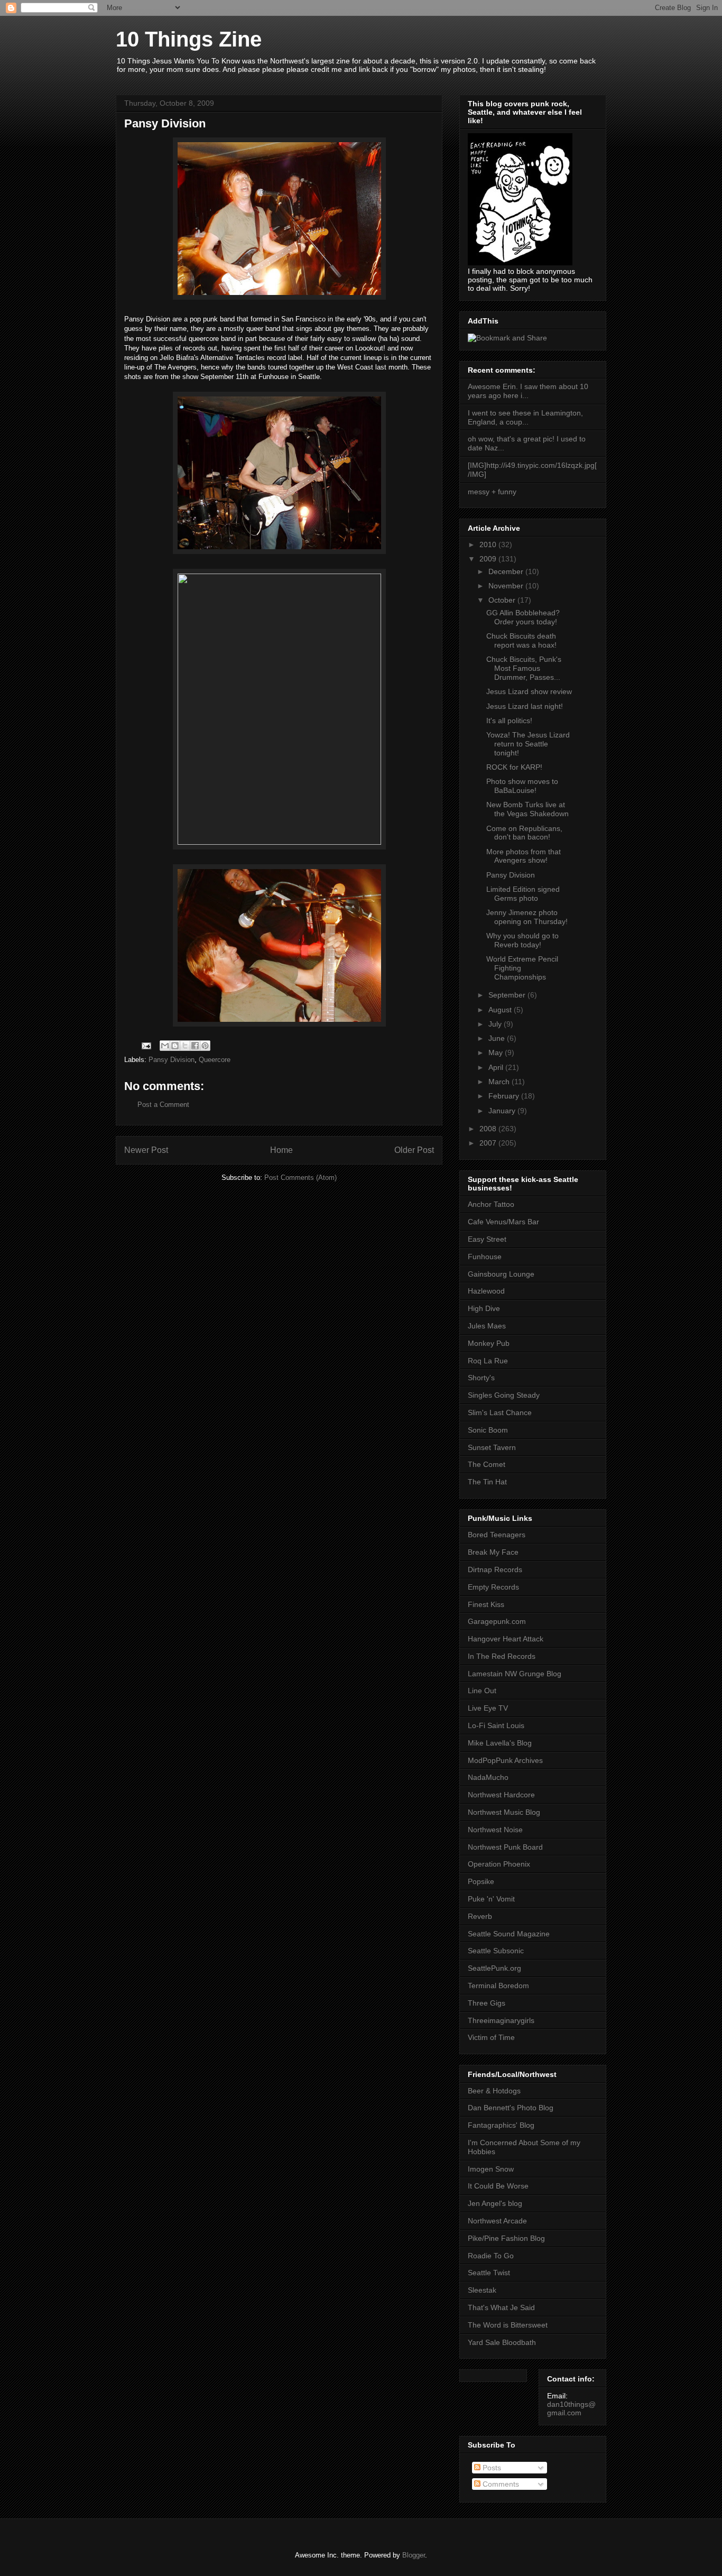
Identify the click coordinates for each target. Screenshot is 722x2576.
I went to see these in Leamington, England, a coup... (525, 417)
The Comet (487, 1464)
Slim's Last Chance (500, 1412)
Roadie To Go (491, 2256)
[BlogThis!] (175, 1046)
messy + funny (492, 492)
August (501, 1010)
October (503, 600)
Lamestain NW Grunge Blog (515, 1674)
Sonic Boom (488, 1430)
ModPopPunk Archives (505, 1760)
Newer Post (146, 1150)
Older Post (414, 1150)
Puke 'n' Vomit (491, 1899)
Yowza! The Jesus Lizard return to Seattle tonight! (528, 744)
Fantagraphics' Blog (501, 2125)
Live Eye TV (488, 1708)
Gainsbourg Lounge (501, 1274)
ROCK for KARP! (514, 767)
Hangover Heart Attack (506, 1639)
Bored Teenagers (497, 1535)
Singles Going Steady (504, 1395)
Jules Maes (487, 1326)
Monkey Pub (489, 1343)
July (496, 1024)
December (507, 571)
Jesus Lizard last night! (525, 706)
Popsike (481, 1881)
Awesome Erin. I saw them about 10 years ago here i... (528, 391)
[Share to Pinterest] (205, 1046)
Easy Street (487, 1239)
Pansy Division (172, 1060)
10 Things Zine (189, 39)
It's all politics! (509, 721)
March (500, 1082)
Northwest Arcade (497, 2221)
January (503, 1111)
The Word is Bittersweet (508, 2325)
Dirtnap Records (495, 1569)
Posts (491, 2468)
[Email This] (165, 1046)
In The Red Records (502, 1656)
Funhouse (485, 1257)
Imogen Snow (491, 2169)
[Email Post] (146, 1045)
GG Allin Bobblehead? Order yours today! (523, 617)
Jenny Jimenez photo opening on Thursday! (527, 917)
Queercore (215, 1060)
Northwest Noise (495, 1830)
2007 (489, 1143)
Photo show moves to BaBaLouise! (522, 786)
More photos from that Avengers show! (524, 856)
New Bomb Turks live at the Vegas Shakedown (527, 809)
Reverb (480, 1916)
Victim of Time (491, 2037)
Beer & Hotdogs (494, 2091)
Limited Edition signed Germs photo (523, 894)
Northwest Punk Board (505, 1847)
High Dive (484, 1308)
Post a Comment (163, 1105)
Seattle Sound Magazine (509, 1934)
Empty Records (493, 1587)
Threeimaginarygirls (501, 2020)
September (508, 995)
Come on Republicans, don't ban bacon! (524, 833)
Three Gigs (487, 2003)
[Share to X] (185, 1046)
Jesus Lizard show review (529, 691)
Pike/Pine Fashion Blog (506, 2238)
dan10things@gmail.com (571, 2408)
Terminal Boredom (498, 1986)
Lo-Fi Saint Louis (496, 1725)
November (507, 586)
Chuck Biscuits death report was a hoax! (521, 640)
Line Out (482, 1691)
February (505, 1096)
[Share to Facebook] (195, 1046)
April (497, 1067)
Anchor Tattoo (491, 1204)
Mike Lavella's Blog (500, 1743)
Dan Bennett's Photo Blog (511, 2108)
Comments (500, 2484)
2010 (489, 544)
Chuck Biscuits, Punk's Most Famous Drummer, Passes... (524, 668)
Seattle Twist (489, 2273)
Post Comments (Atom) (300, 1178)
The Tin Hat (487, 1482)
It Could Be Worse (498, 2186)
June (498, 1038)
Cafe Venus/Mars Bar (503, 1222)
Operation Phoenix (499, 1864)
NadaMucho (488, 1777)
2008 (489, 1129)
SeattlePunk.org (494, 1968)
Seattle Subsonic (496, 1951)
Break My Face (493, 1552)
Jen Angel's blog (495, 2203)
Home (281, 1150)
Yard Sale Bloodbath (502, 2342)
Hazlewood (486, 1291)
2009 (489, 559)
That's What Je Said (501, 2307)
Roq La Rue (488, 1361)
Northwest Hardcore (501, 1795)
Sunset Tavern (492, 1447)
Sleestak (482, 2290)
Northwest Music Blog (504, 1812)
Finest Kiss (486, 1604)
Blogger (414, 2555)
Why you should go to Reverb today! (522, 940)
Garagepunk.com (497, 1621)
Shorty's (481, 1378)
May (497, 1052)
